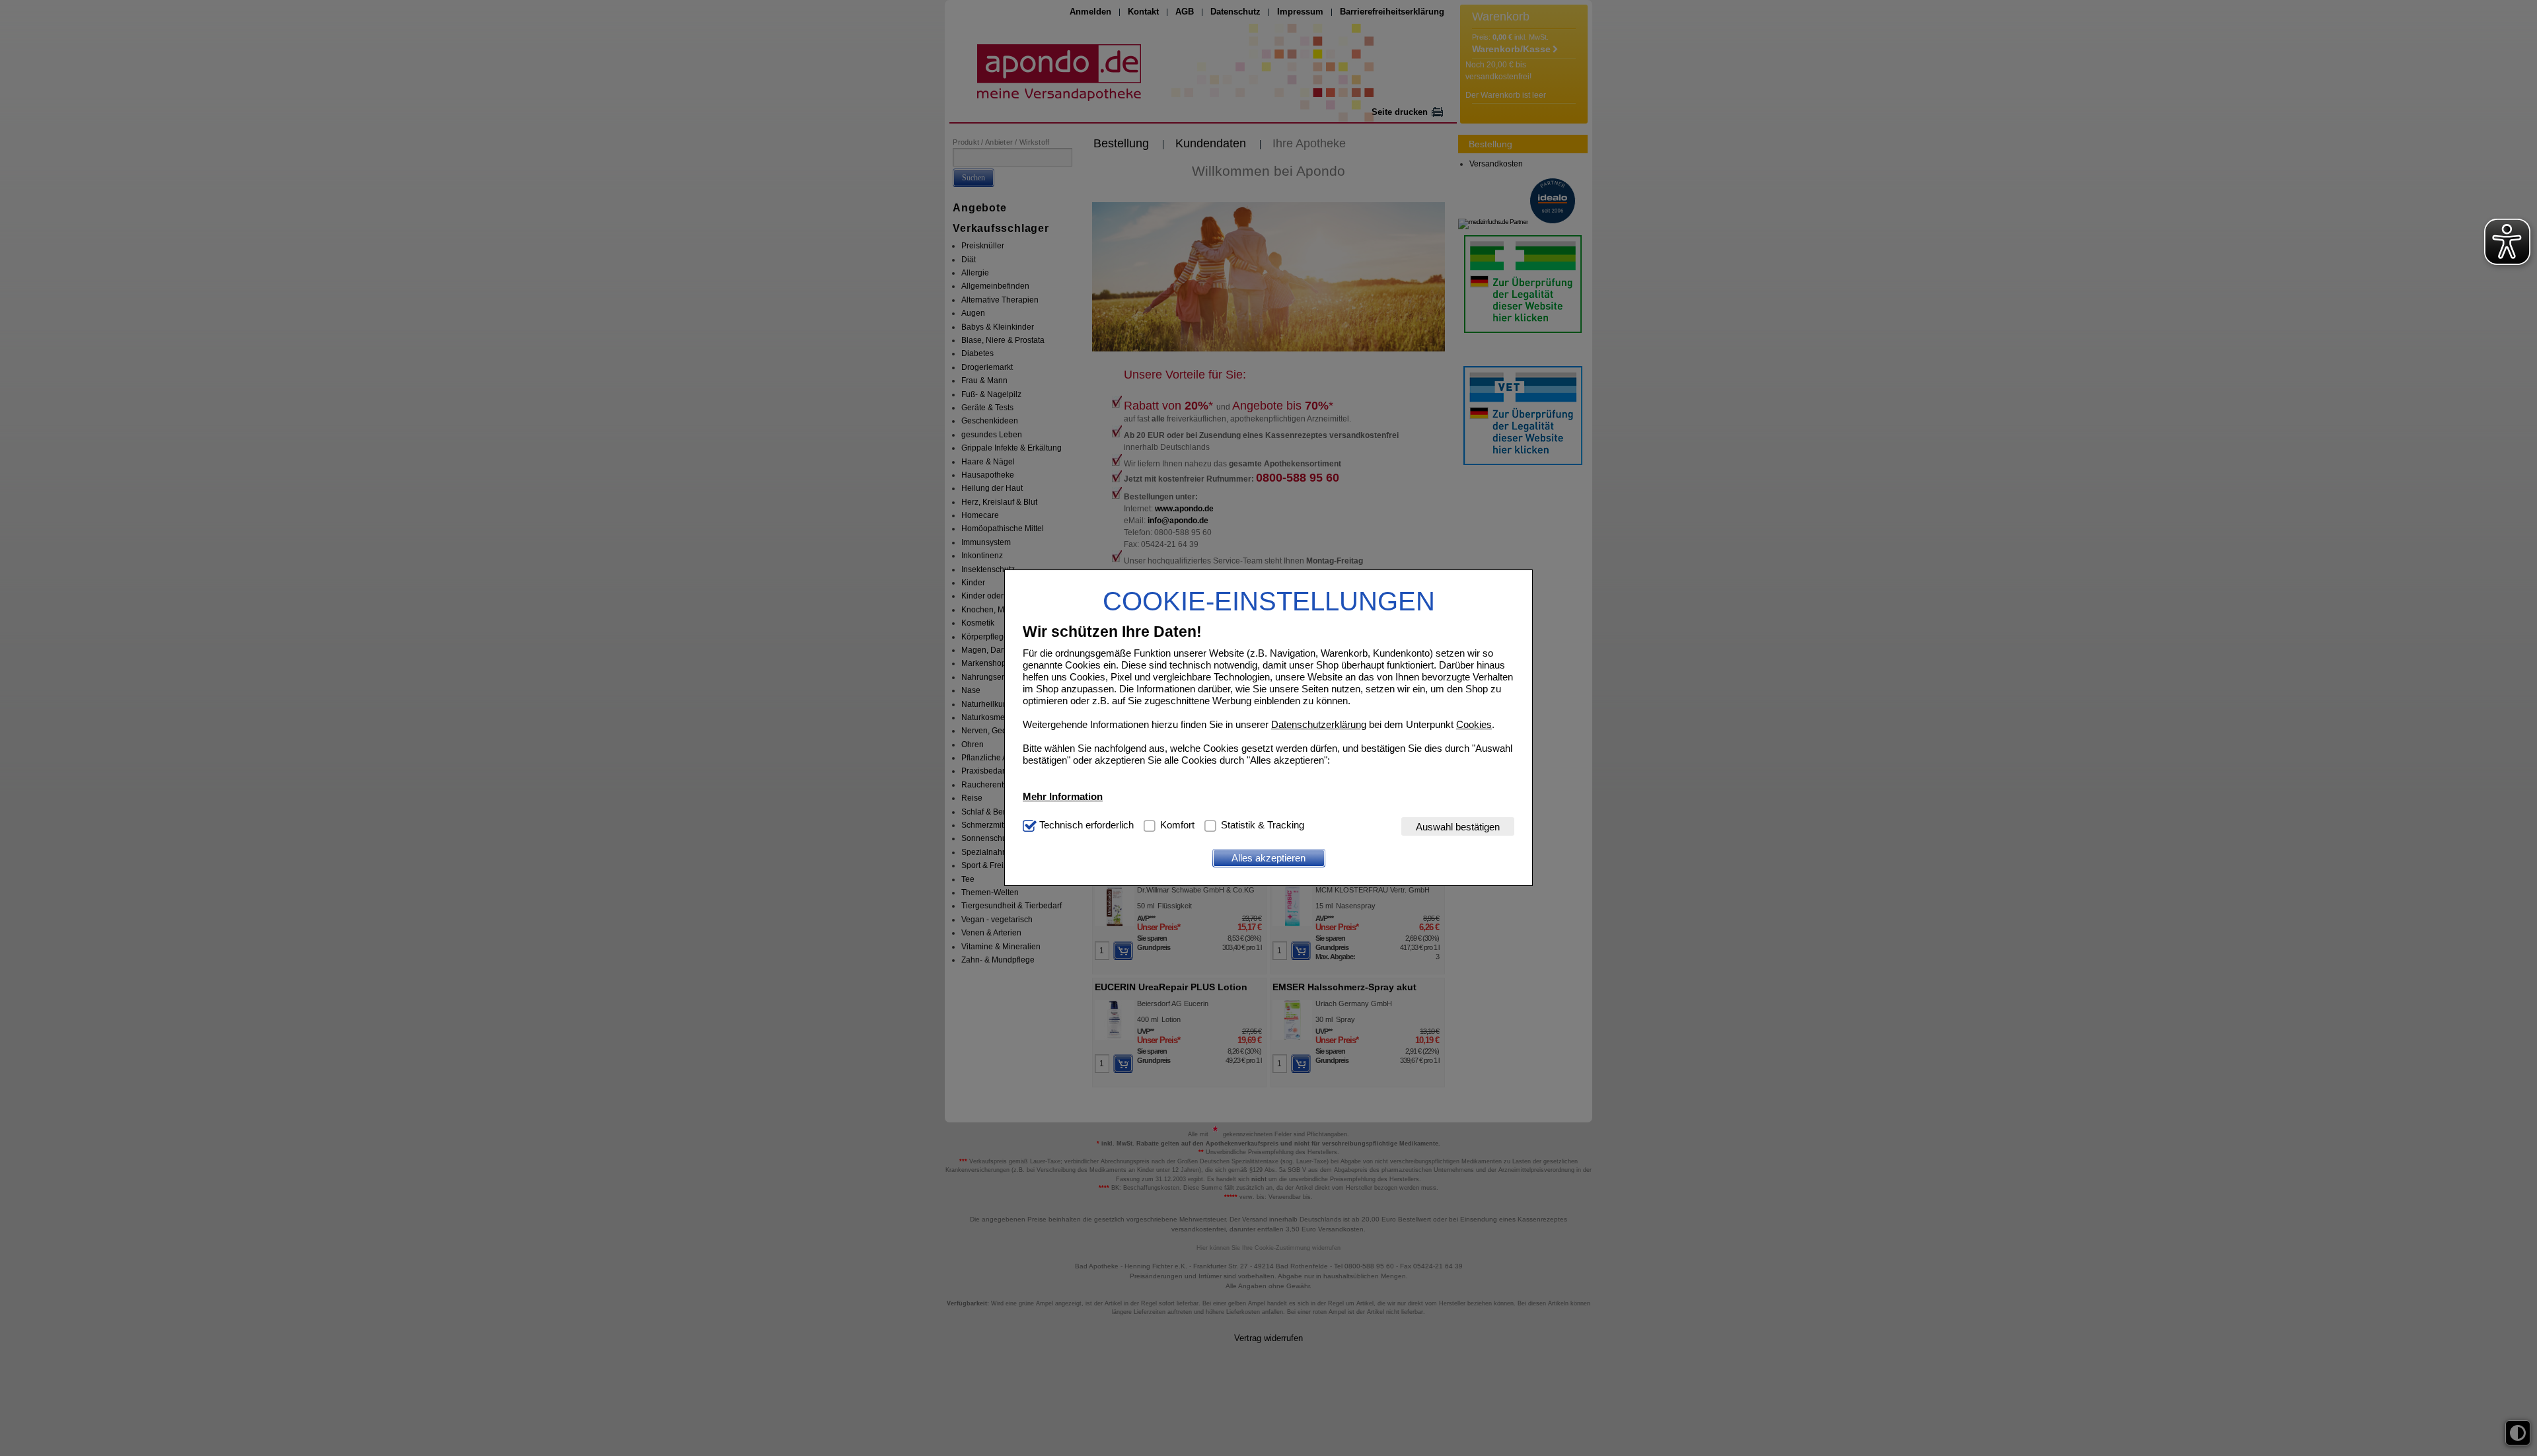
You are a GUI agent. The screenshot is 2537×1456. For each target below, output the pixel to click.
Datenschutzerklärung (1319, 724)
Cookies (1474, 724)
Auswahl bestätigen (1458, 827)
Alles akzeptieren (1268, 858)
